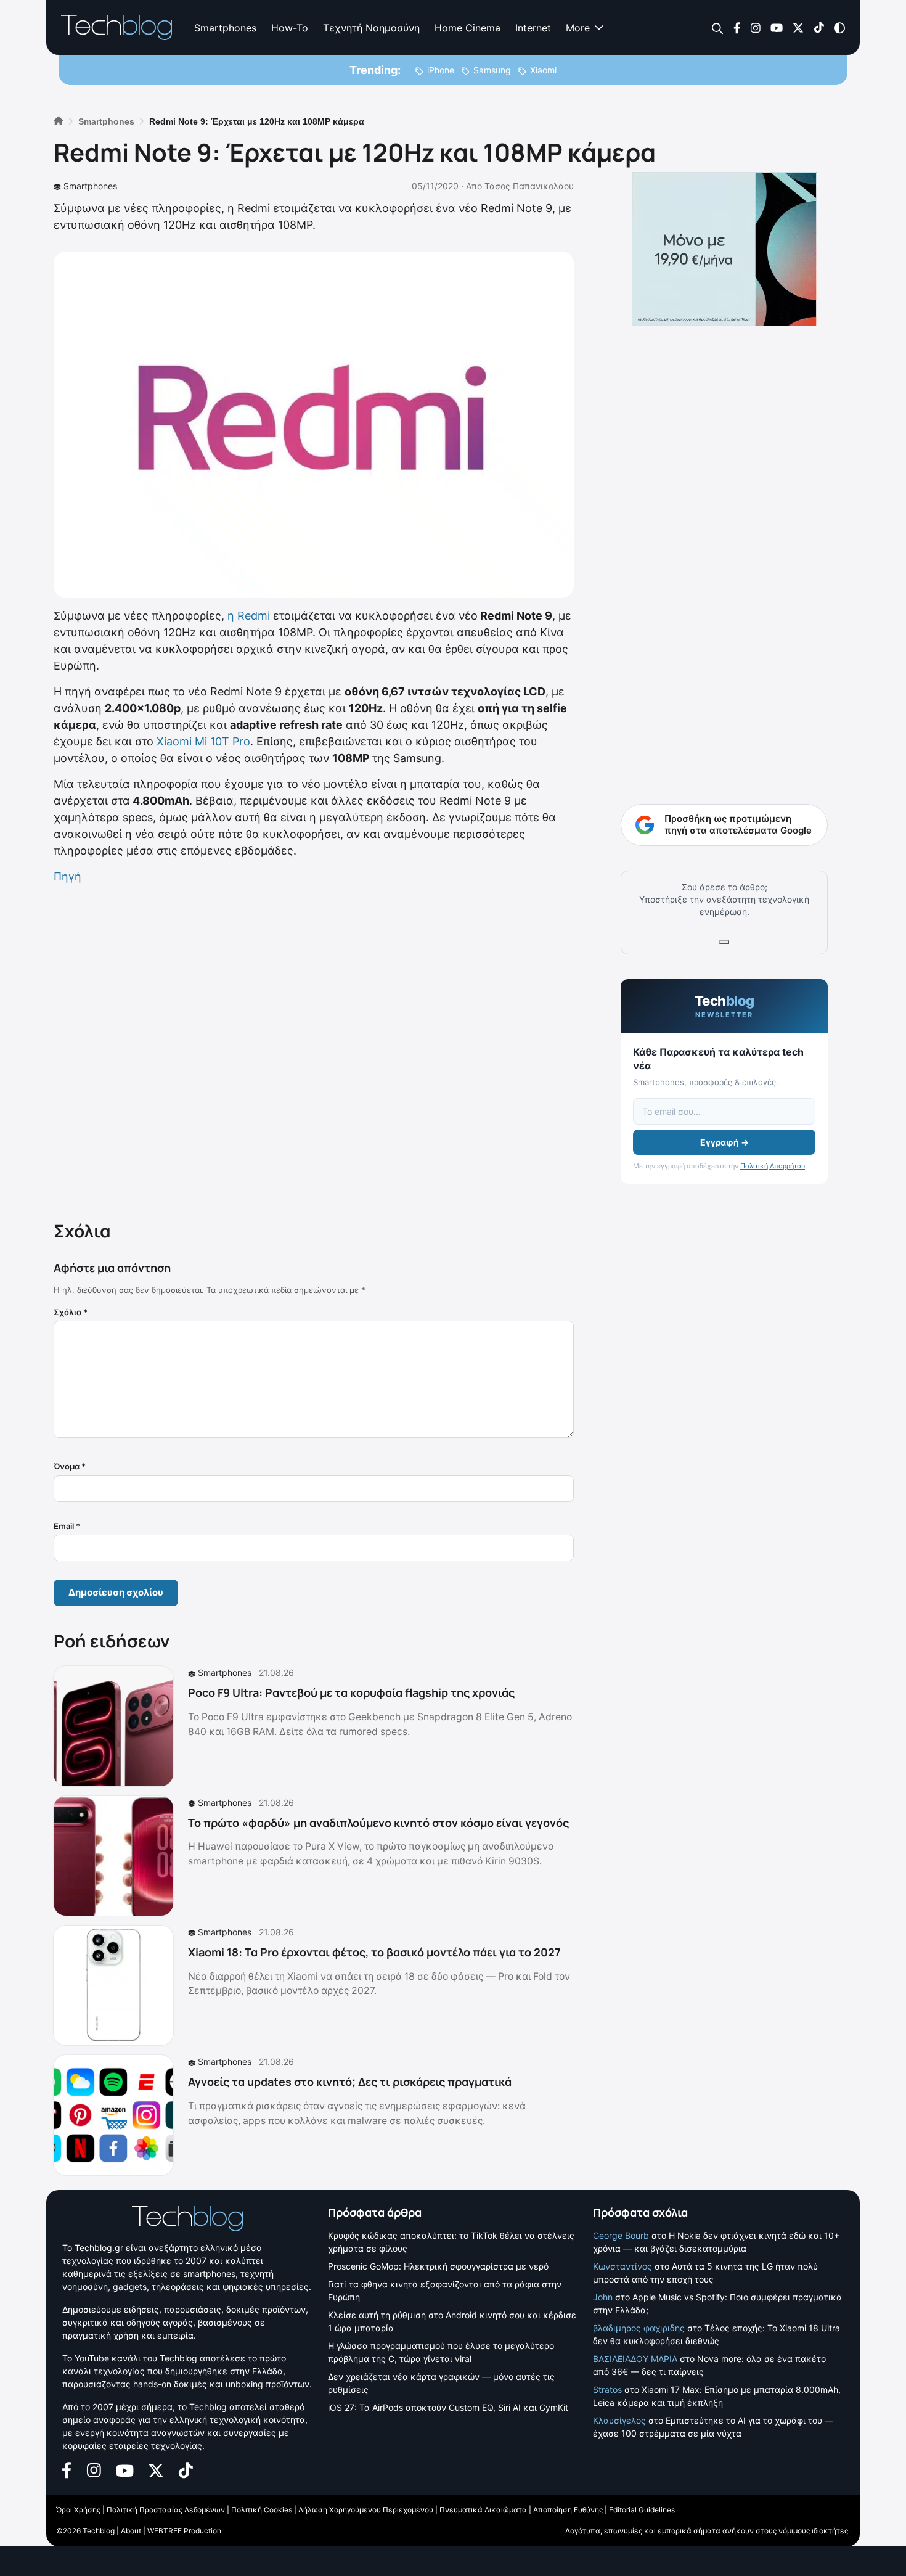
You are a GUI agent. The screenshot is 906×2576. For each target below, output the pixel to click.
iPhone (441, 70)
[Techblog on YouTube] (777, 27)
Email (67, 1526)
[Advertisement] (314, 1050)
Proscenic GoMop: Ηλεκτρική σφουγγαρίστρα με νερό (438, 2266)
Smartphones (225, 28)
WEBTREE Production (184, 2531)
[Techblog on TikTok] (819, 27)
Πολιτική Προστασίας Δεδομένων (166, 2510)
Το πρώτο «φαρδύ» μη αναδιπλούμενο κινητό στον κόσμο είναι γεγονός (378, 1823)
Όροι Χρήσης (78, 2510)
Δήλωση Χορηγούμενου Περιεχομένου (366, 2510)
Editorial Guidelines (642, 2510)
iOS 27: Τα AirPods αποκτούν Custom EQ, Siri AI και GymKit (448, 2407)
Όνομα (70, 1466)
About (131, 2531)
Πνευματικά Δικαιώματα (483, 2510)
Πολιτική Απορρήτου (773, 1166)
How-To (290, 28)
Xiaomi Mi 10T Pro (203, 741)
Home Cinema (467, 28)
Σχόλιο (71, 1312)
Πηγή (67, 876)
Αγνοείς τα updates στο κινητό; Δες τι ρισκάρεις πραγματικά (350, 2082)
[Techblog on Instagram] (755, 27)
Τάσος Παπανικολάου (529, 186)
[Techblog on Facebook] (737, 27)
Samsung (492, 70)
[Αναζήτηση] (718, 28)
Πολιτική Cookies (262, 2510)
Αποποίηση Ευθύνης (568, 2510)
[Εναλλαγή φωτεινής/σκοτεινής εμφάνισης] (839, 27)
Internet (533, 28)
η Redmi (249, 616)
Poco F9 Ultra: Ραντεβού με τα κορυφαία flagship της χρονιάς (351, 1692)
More (578, 28)
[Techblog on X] (798, 27)
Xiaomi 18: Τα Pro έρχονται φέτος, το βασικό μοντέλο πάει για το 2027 (374, 1952)
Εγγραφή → (724, 1142)
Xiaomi (543, 70)
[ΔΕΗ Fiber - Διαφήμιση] (724, 249)
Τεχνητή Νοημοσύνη (371, 28)
